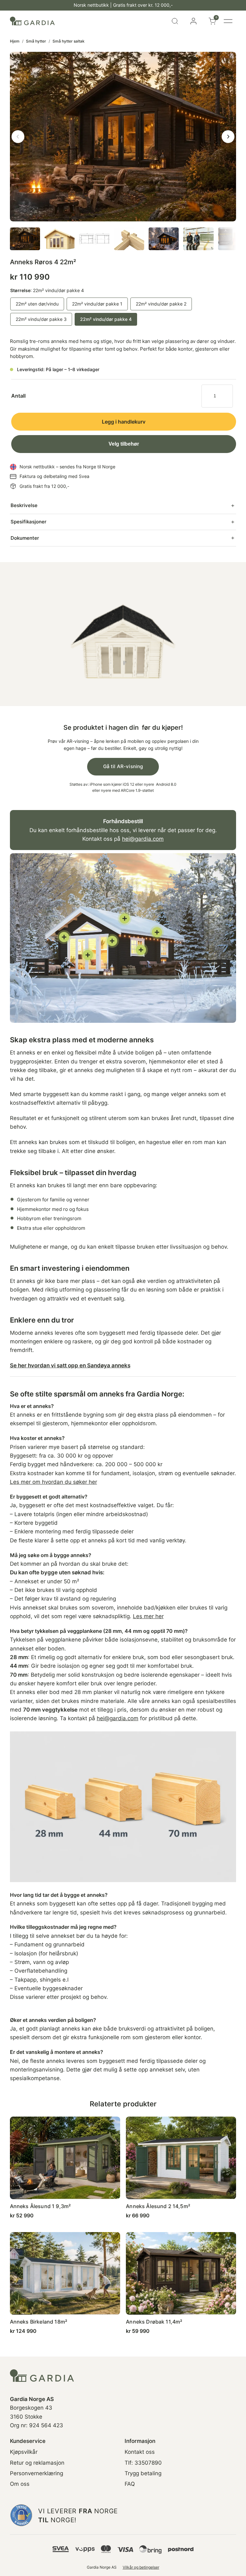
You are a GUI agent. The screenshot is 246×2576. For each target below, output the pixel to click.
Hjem (15, 41)
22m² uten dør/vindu (37, 304)
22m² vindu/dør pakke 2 (161, 304)
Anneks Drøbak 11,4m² (154, 2322)
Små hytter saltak (69, 41)
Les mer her (148, 1616)
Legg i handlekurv (124, 422)
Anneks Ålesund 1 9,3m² (40, 2206)
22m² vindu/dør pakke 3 (41, 319)
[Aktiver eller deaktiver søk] (175, 21)
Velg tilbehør (124, 444)
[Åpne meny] (228, 21)
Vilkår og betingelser (141, 2567)
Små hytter (36, 41)
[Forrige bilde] (18, 137)
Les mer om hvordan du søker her (53, 1482)
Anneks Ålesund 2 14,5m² (158, 2206)
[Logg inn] (193, 21)
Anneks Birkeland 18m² (39, 2322)
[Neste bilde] (228, 137)
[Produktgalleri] (123, 137)
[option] (60, 239)
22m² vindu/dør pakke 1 (97, 304)
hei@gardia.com (143, 839)
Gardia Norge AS (102, 2567)
